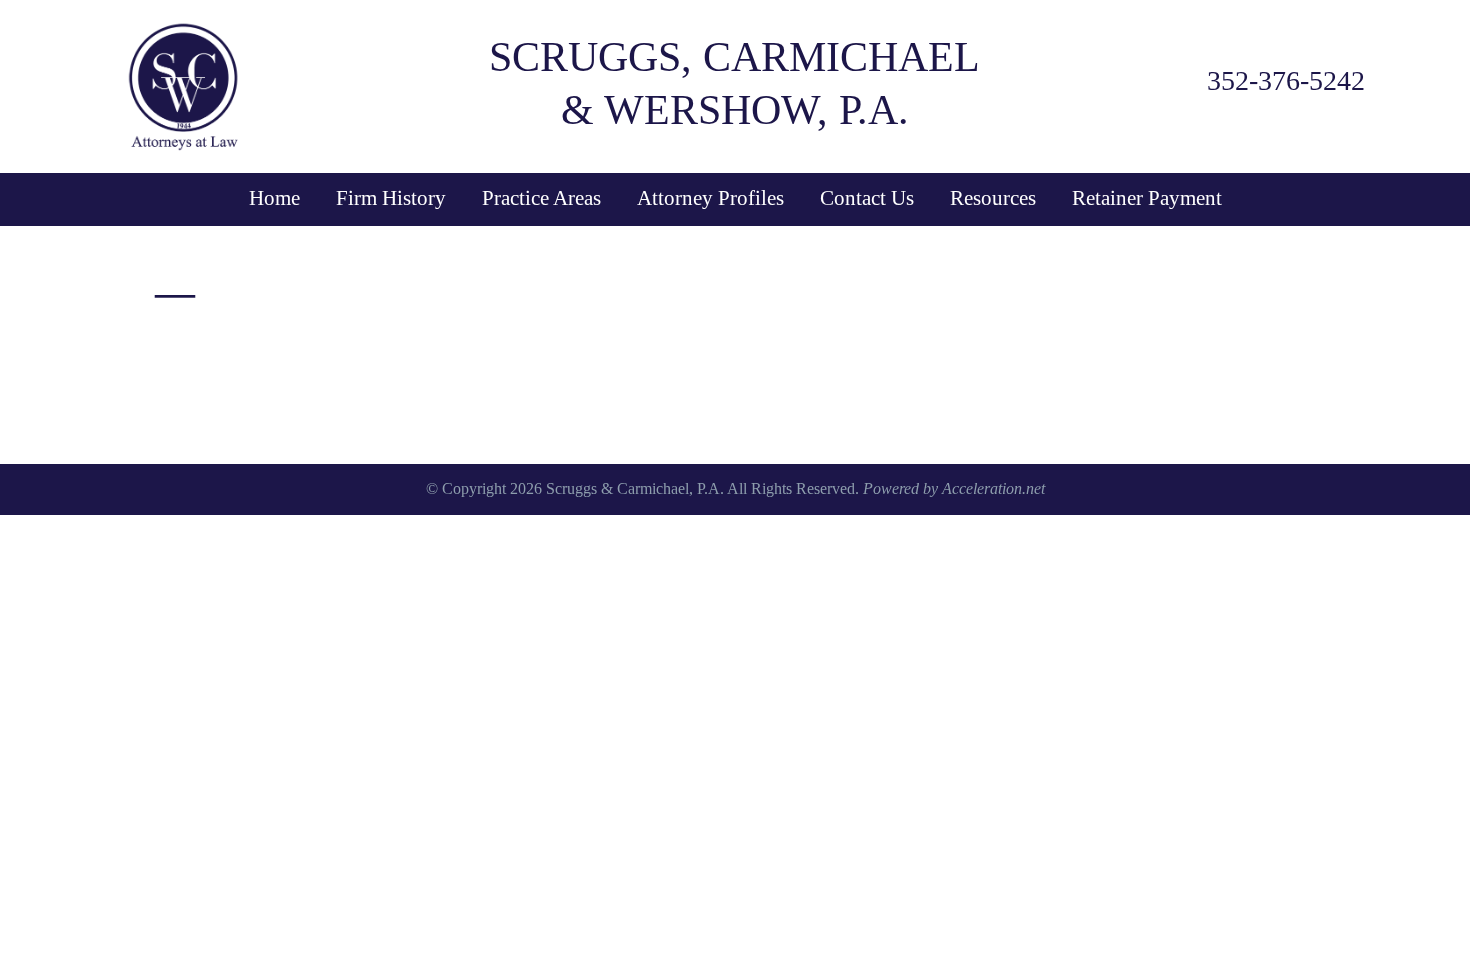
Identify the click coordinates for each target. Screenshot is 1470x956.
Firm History (391, 198)
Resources (993, 198)
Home (274, 198)
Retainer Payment (1147, 198)
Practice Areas (541, 198)
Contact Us (867, 198)
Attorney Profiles (710, 198)
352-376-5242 (1286, 80)
